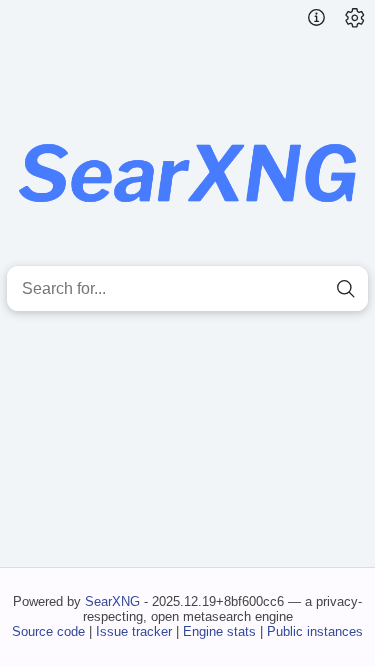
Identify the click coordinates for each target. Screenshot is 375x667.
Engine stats (219, 631)
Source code (48, 631)
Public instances (315, 631)
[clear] (310, 288)
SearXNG (112, 601)
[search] (345, 288)
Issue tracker (134, 631)
